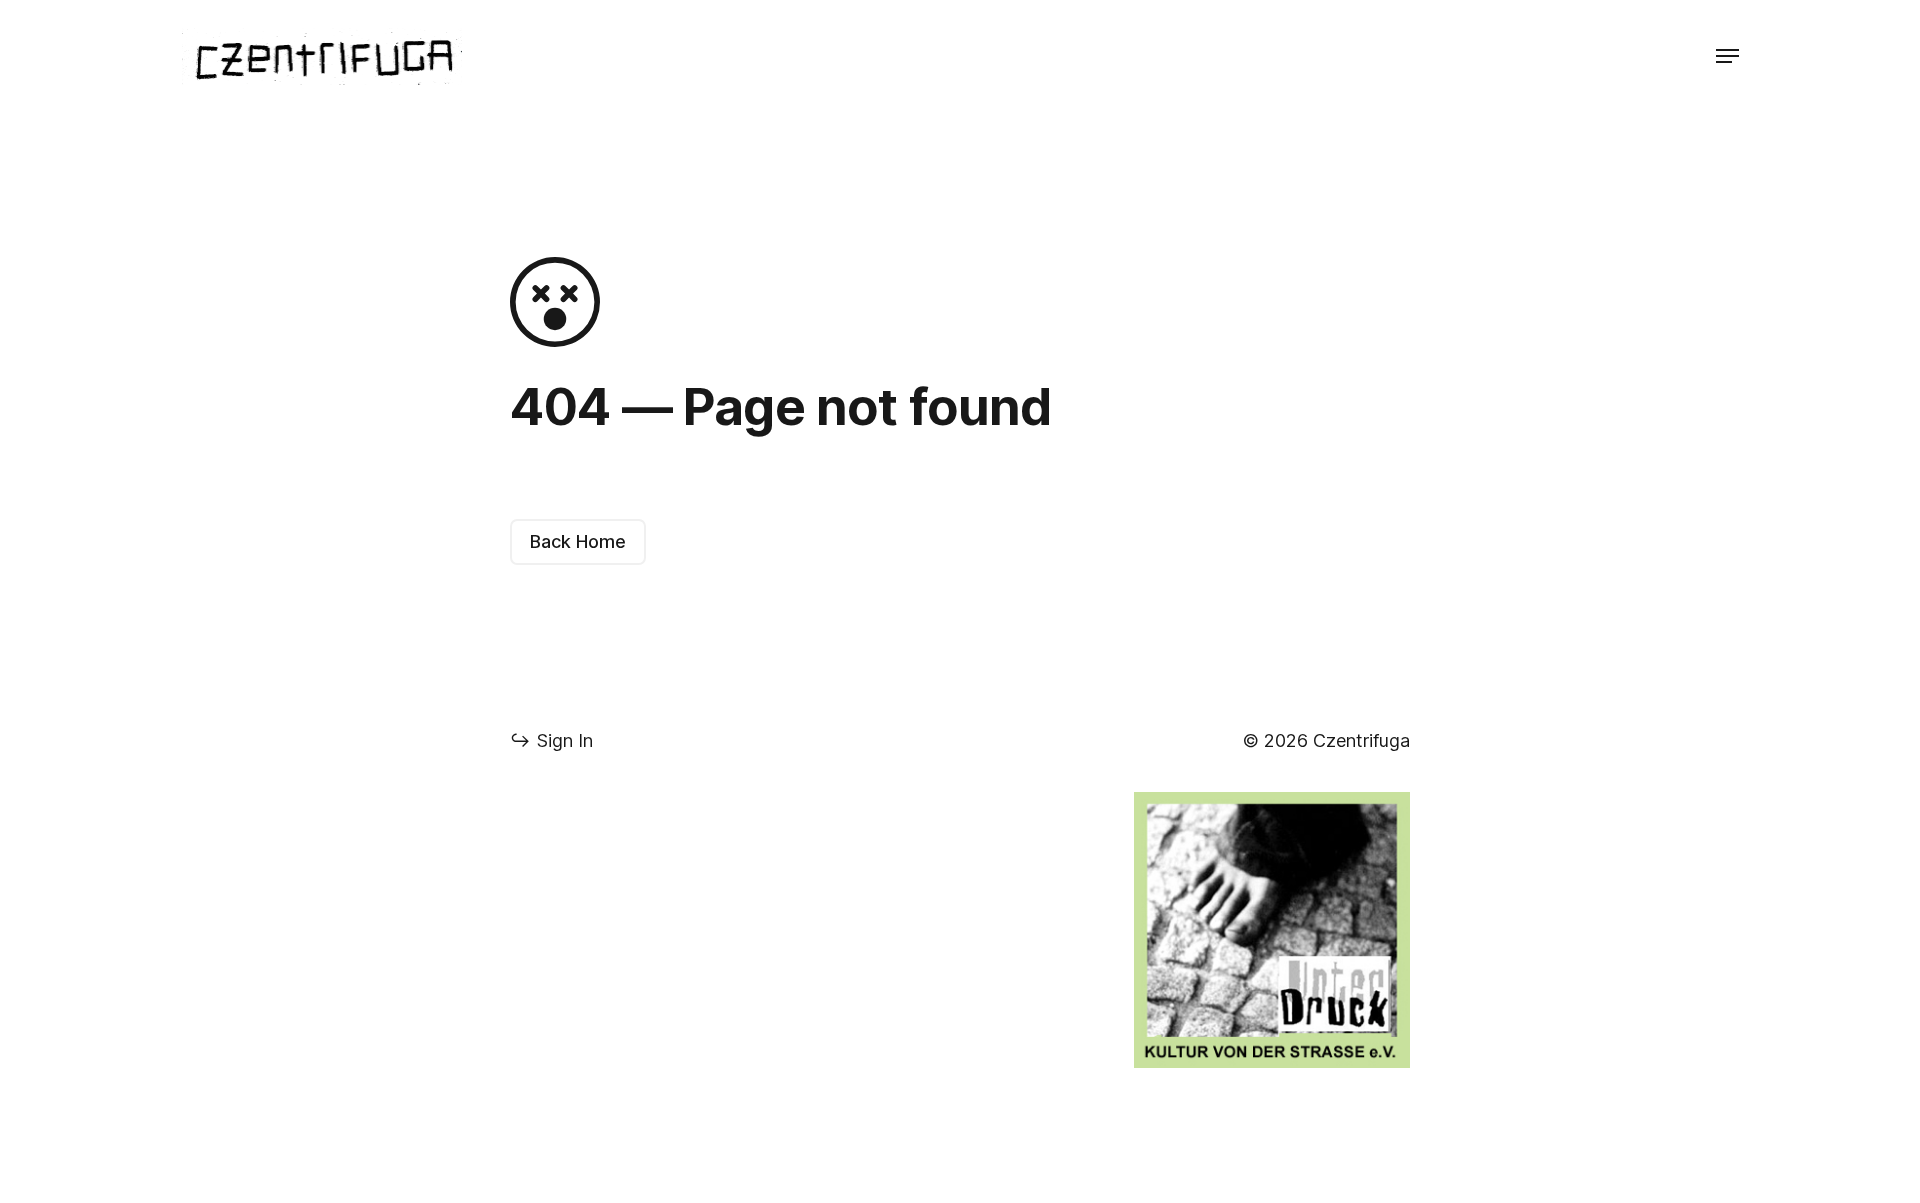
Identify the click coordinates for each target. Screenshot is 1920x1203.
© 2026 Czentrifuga (1326, 740)
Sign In (551, 740)
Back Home (578, 541)
